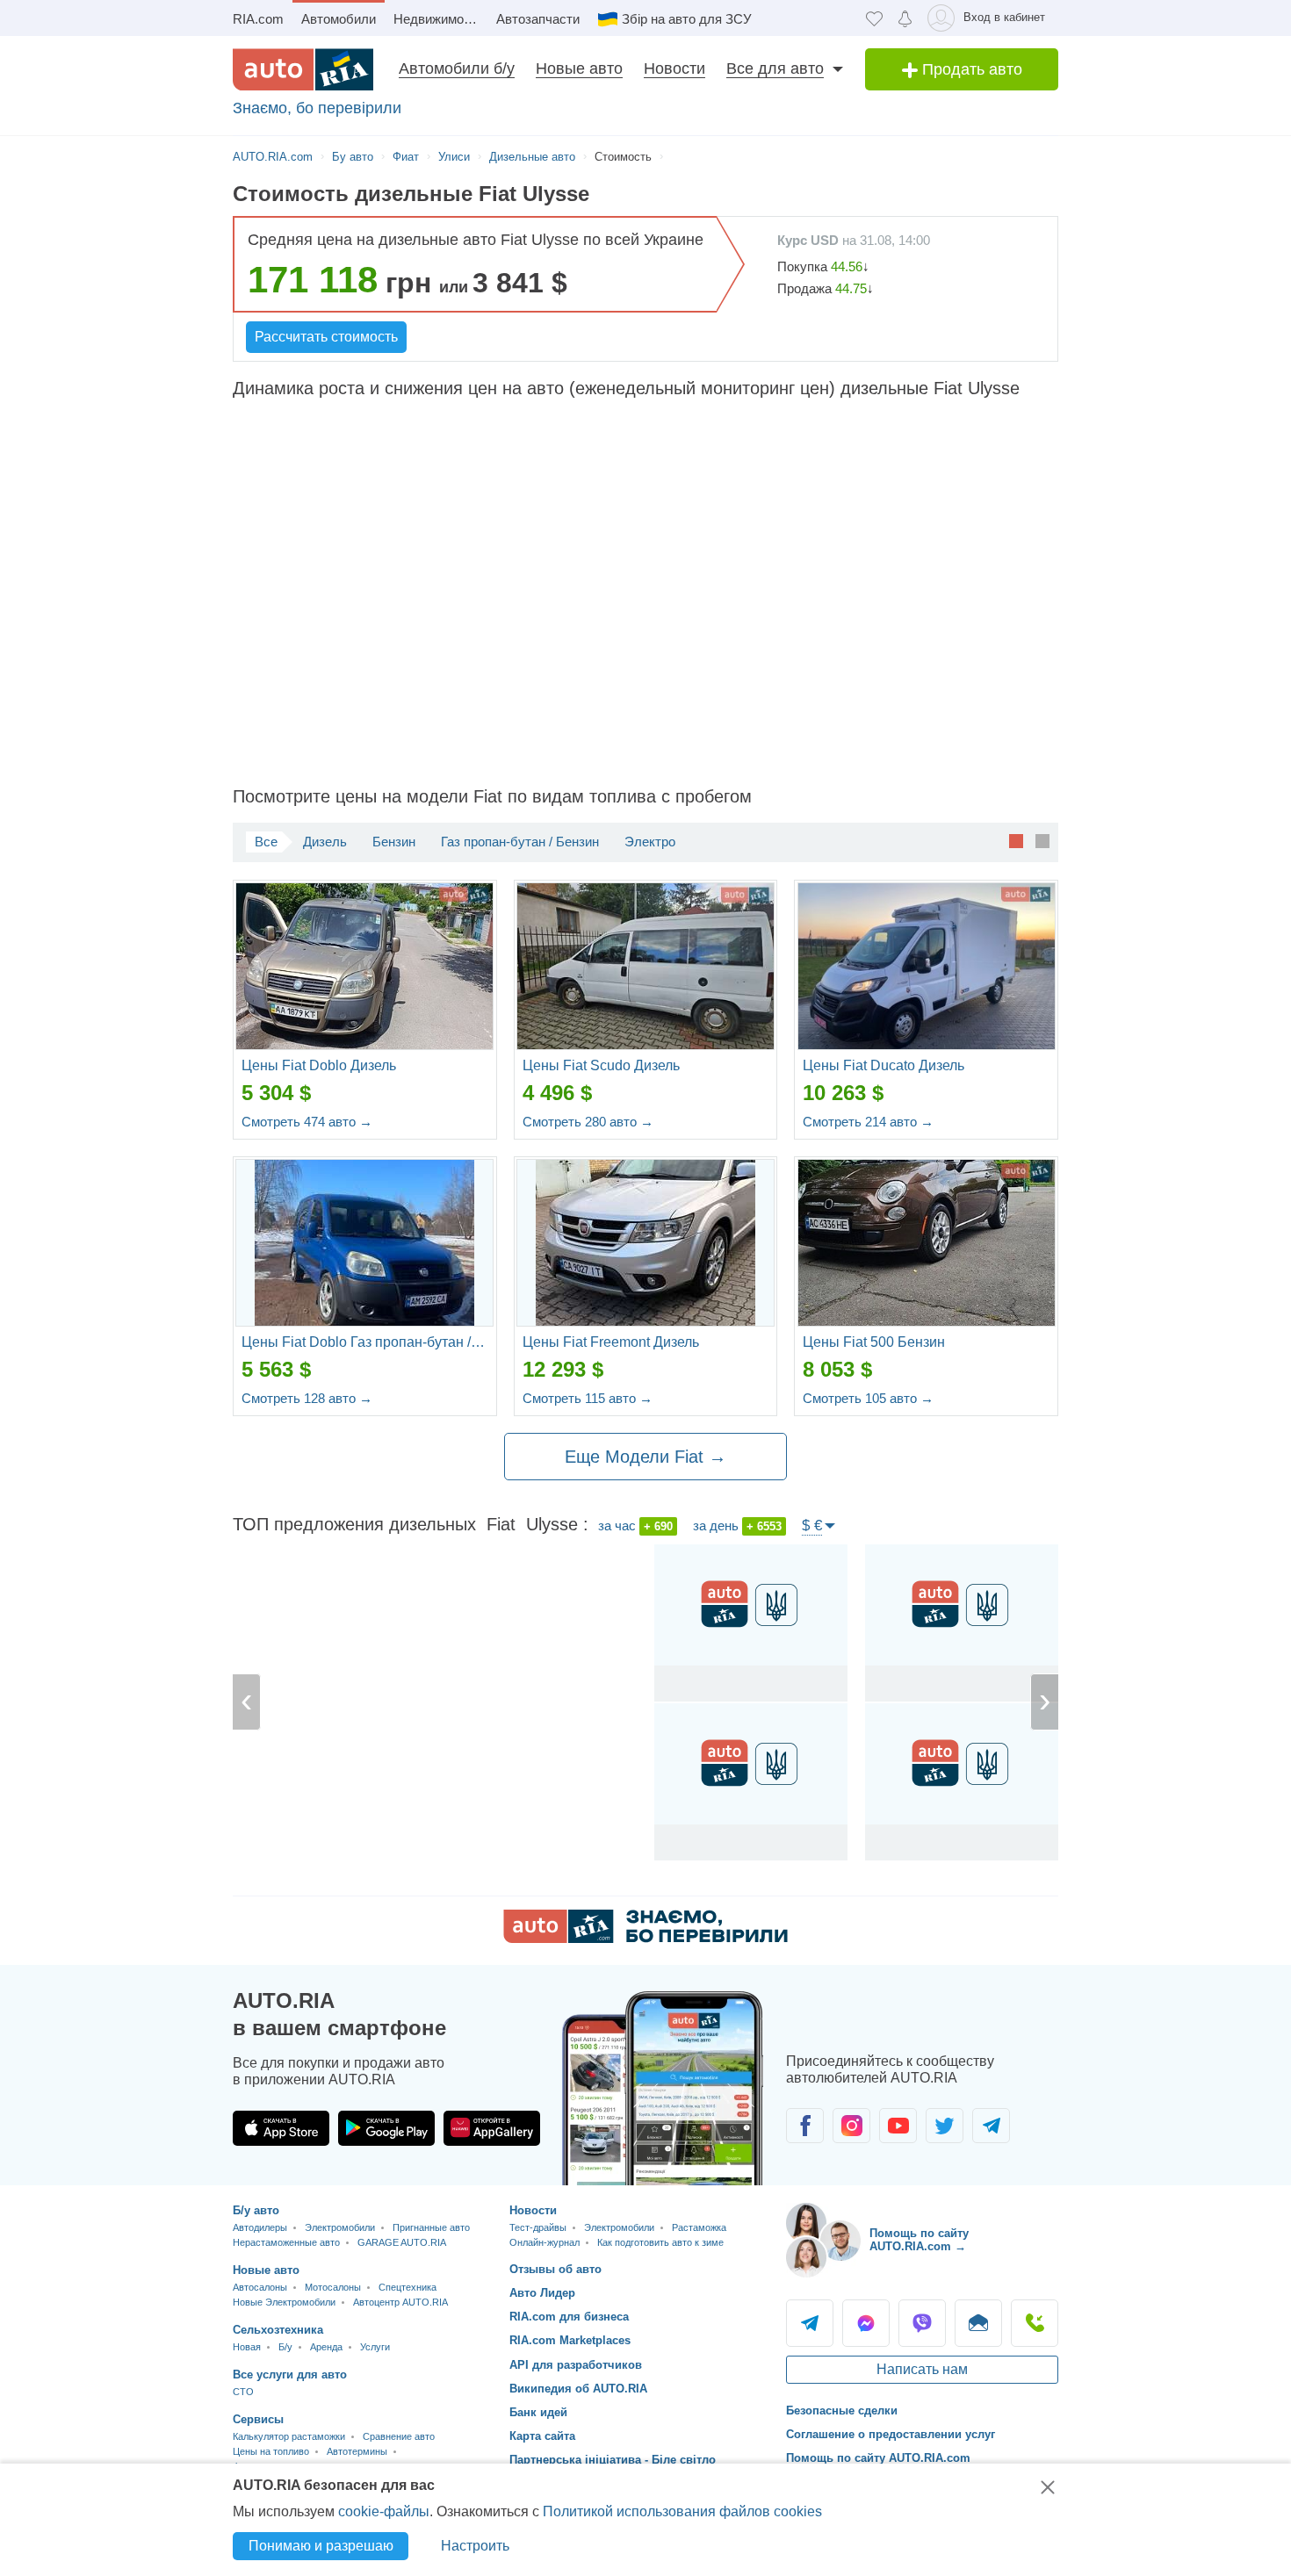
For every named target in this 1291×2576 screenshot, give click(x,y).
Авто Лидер (542, 2293)
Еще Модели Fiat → (645, 1457)
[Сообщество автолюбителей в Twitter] (945, 2126)
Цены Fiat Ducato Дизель (884, 1065)
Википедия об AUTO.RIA (578, 2389)
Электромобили (340, 2227)
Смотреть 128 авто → (307, 1398)
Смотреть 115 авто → (588, 1398)
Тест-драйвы (538, 2227)
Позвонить (1035, 2323)
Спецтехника (407, 2287)
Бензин (394, 842)
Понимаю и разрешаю (321, 2546)
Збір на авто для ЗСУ (687, 19)
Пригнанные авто (431, 2227)
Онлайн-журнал (545, 2242)
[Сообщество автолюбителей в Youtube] (898, 2126)
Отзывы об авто (555, 2269)
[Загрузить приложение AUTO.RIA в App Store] (281, 2128)
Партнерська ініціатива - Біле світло (613, 2460)
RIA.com (258, 19)
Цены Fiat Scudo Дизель (601, 1065)
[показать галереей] (1016, 840)
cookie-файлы (384, 2511)
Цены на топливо (271, 2451)
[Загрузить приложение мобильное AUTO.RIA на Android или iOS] (663, 2088)
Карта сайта (542, 2436)
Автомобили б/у (457, 68)
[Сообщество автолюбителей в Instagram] (851, 2126)
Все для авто (775, 68)
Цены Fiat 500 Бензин (874, 1342)
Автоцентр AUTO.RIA (400, 2302)
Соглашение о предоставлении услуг (891, 2434)
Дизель (325, 842)
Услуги (375, 2347)
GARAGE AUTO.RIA (402, 2242)
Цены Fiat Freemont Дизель (611, 1342)
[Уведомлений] (905, 18)
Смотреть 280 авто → (588, 1122)
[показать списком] (1042, 840)
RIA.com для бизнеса (569, 2317)
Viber (922, 2323)
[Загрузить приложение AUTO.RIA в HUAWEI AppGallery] (492, 2128)
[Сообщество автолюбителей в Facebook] (805, 2126)
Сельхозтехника (278, 2330)
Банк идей (538, 2412)
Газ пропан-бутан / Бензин (520, 842)
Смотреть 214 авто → (868, 1122)
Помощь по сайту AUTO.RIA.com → (919, 2240)
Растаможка (699, 2227)
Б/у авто (256, 2210)
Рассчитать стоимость (326, 337)
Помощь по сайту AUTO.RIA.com (878, 2458)
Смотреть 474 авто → (307, 1122)
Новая (247, 2347)
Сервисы (258, 2419)
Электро (650, 842)
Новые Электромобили (284, 2302)
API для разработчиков (576, 2365)
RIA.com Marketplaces (570, 2340)
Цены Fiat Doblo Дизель (319, 1065)
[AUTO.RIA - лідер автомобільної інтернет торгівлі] (303, 69)
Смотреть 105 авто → (868, 1398)
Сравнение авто (399, 2436)
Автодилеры (260, 2227)
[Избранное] (874, 18)
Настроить (475, 2546)
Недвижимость (439, 19)
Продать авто (970, 69)
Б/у (285, 2347)
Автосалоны (260, 2287)
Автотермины (357, 2451)
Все (266, 842)
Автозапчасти (538, 19)
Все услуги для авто (290, 2375)
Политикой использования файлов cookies (682, 2511)
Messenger (866, 2323)
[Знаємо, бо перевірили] (645, 1938)
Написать (978, 2323)
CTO (243, 2392)
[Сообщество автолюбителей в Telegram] (991, 2126)
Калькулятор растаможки (289, 2436)
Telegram (810, 2323)
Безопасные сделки (842, 2411)
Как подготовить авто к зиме (660, 2242)
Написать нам (922, 2369)
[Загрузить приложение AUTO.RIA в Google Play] (386, 2128)
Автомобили (339, 19)
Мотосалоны (333, 2287)
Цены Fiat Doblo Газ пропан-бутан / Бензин (365, 1342)
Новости (674, 68)
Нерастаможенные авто (286, 2242)
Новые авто (579, 68)
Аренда (326, 2347)
